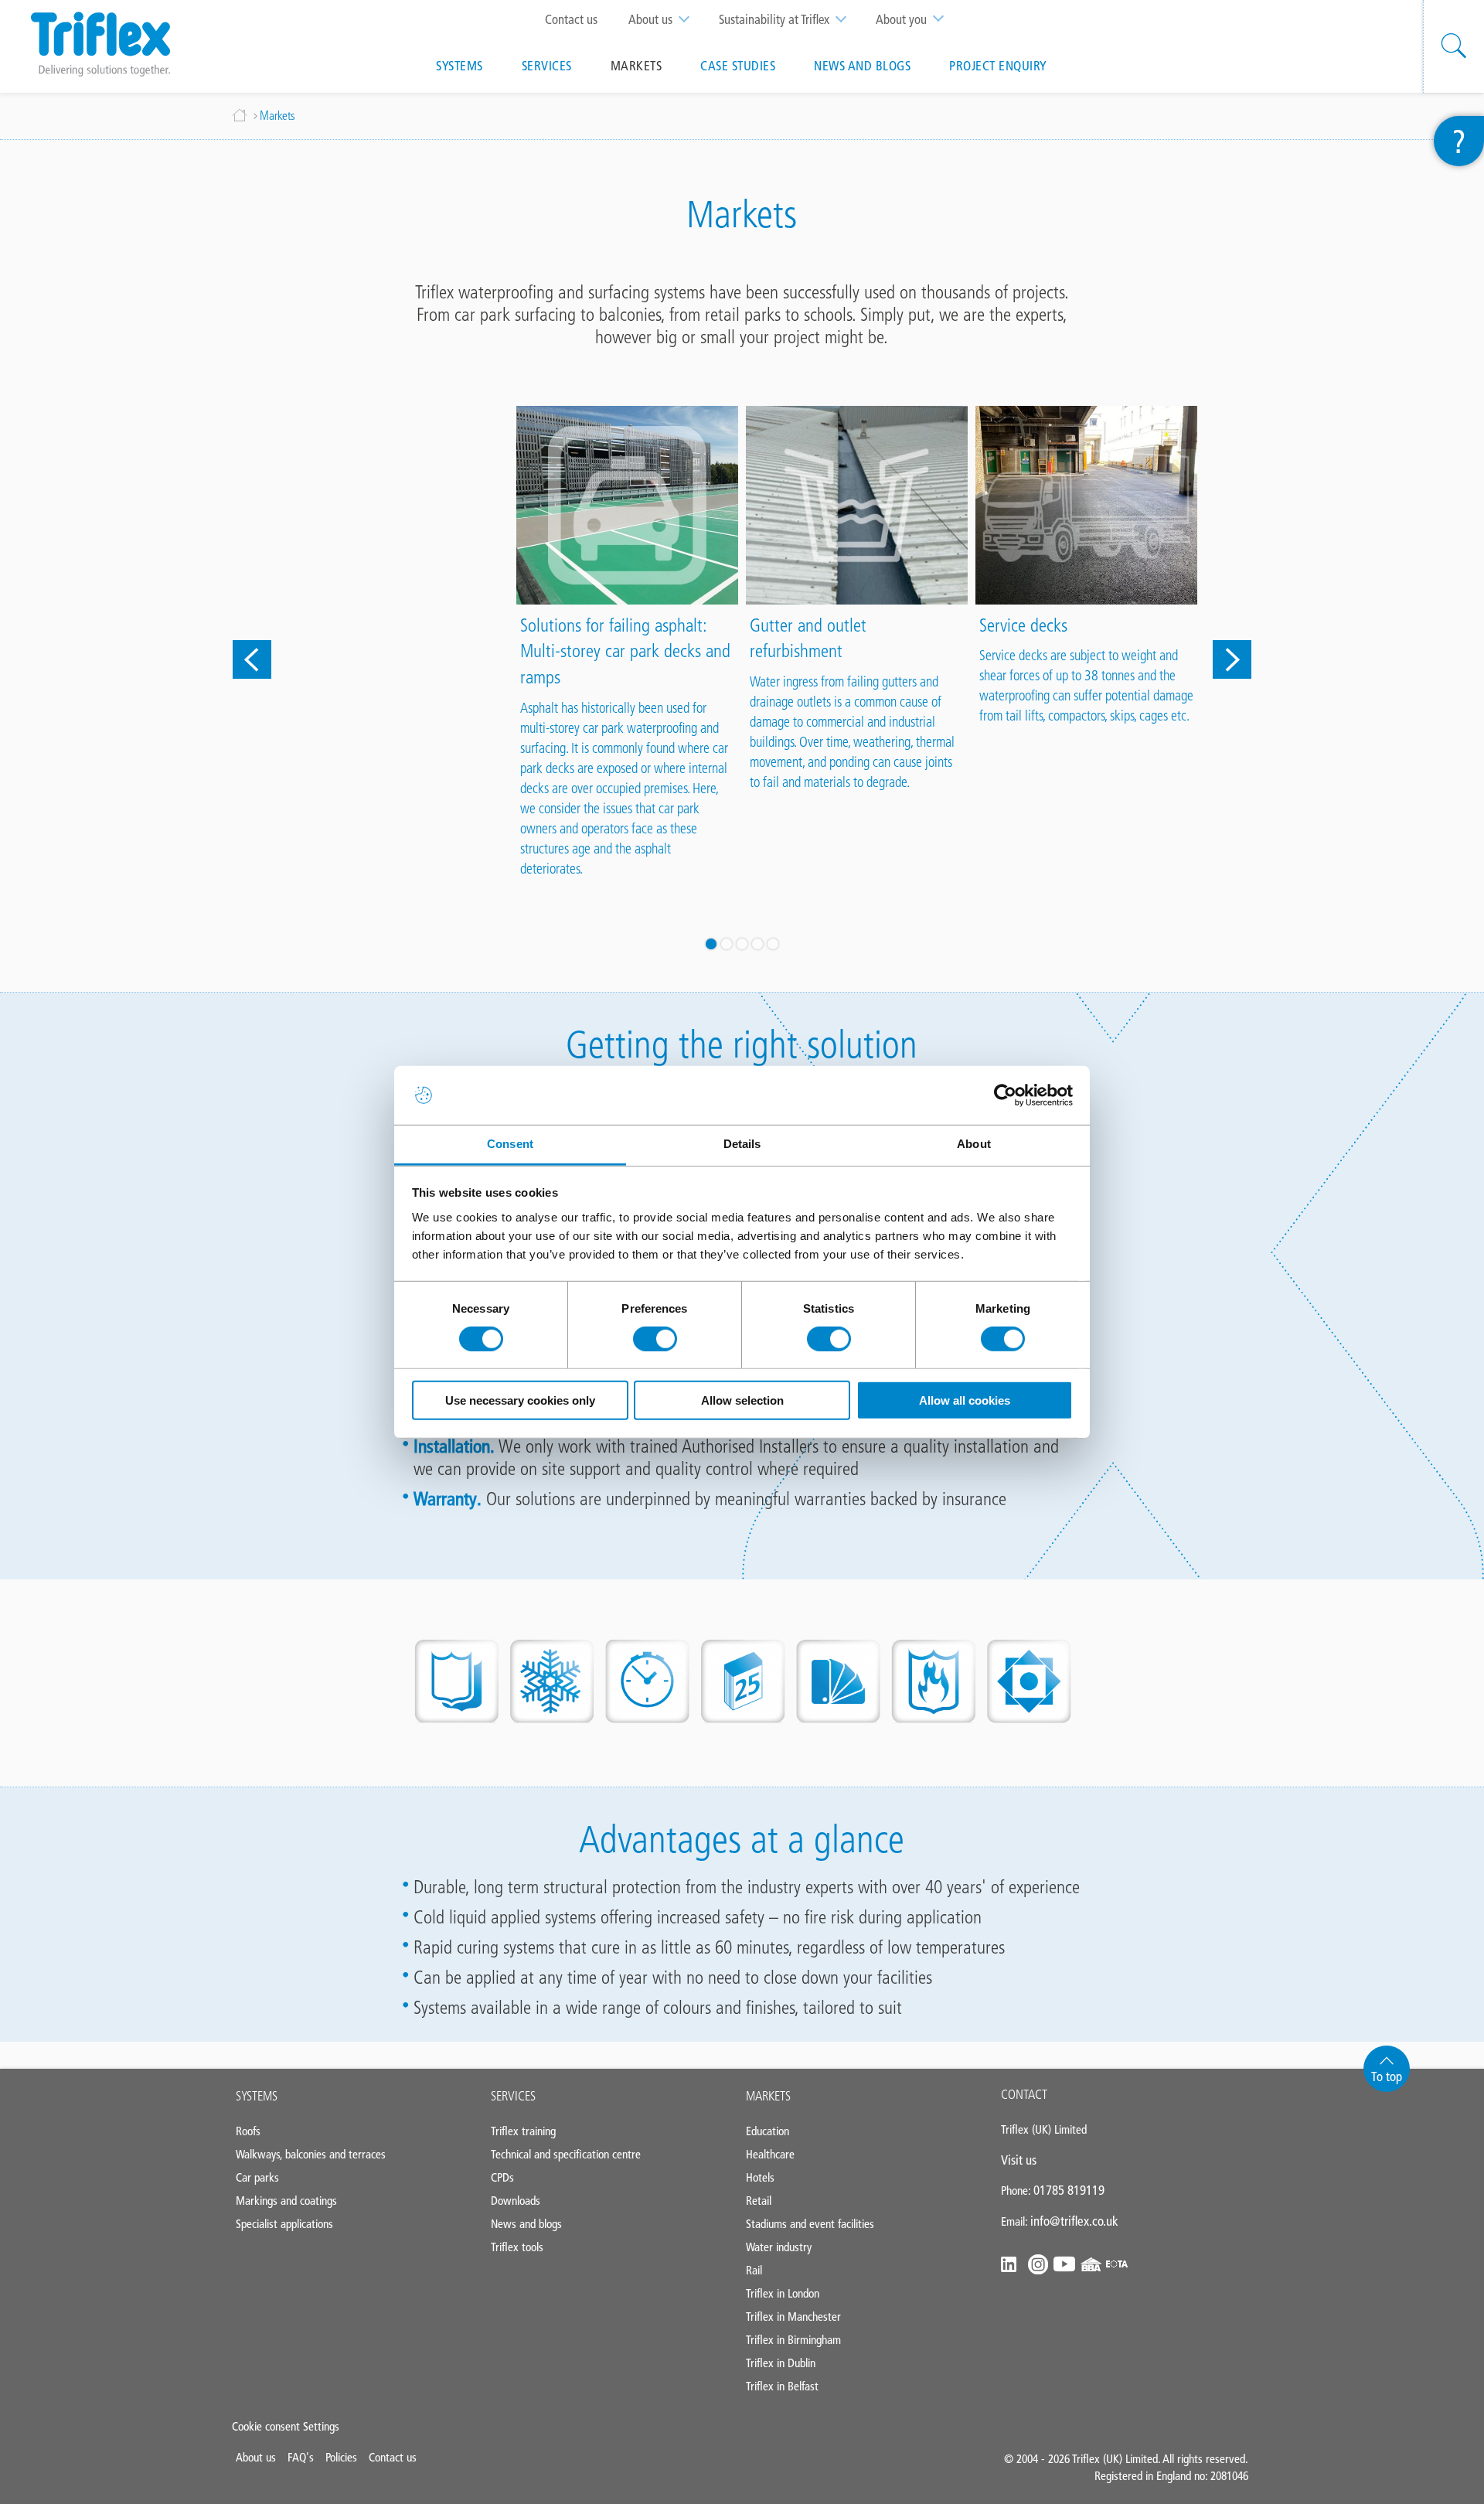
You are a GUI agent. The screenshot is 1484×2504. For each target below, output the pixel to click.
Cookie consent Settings (286, 2426)
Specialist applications (284, 2224)
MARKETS (768, 2096)
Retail (759, 2201)
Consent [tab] (510, 1144)
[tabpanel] (398, 412)
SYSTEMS (257, 2096)
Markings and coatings (286, 2201)
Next (1232, 659)
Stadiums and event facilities (810, 2224)
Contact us (571, 19)
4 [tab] (757, 944)
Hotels (760, 2177)
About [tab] (974, 1144)
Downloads (516, 2201)
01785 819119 (1069, 2190)
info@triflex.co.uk (1074, 2221)
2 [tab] (727, 944)
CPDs (502, 2177)
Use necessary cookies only (520, 1400)
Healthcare (770, 2154)
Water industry (779, 2247)
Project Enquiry (998, 66)
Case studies (738, 66)
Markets (636, 66)
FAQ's (301, 2457)
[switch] (655, 1339)
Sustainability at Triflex (774, 19)
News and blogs (862, 66)
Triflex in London (783, 2293)
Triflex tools (517, 2247)
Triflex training (523, 2131)
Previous (252, 659)
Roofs (248, 2131)
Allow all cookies (965, 1400)
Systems (459, 66)
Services (547, 66)
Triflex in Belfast (782, 2386)
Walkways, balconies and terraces (311, 2154)
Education (768, 2131)
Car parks (257, 2177)
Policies (341, 2457)
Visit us (1019, 2160)
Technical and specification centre (566, 2154)
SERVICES (513, 2096)
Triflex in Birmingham (793, 2340)
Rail (754, 2270)
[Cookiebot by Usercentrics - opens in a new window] (1005, 1095)
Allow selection (742, 1400)
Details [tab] (742, 1144)
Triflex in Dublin (781, 2363)
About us (650, 19)
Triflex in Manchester (793, 2317)
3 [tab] (742, 944)
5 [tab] (773, 944)
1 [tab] (711, 944)
